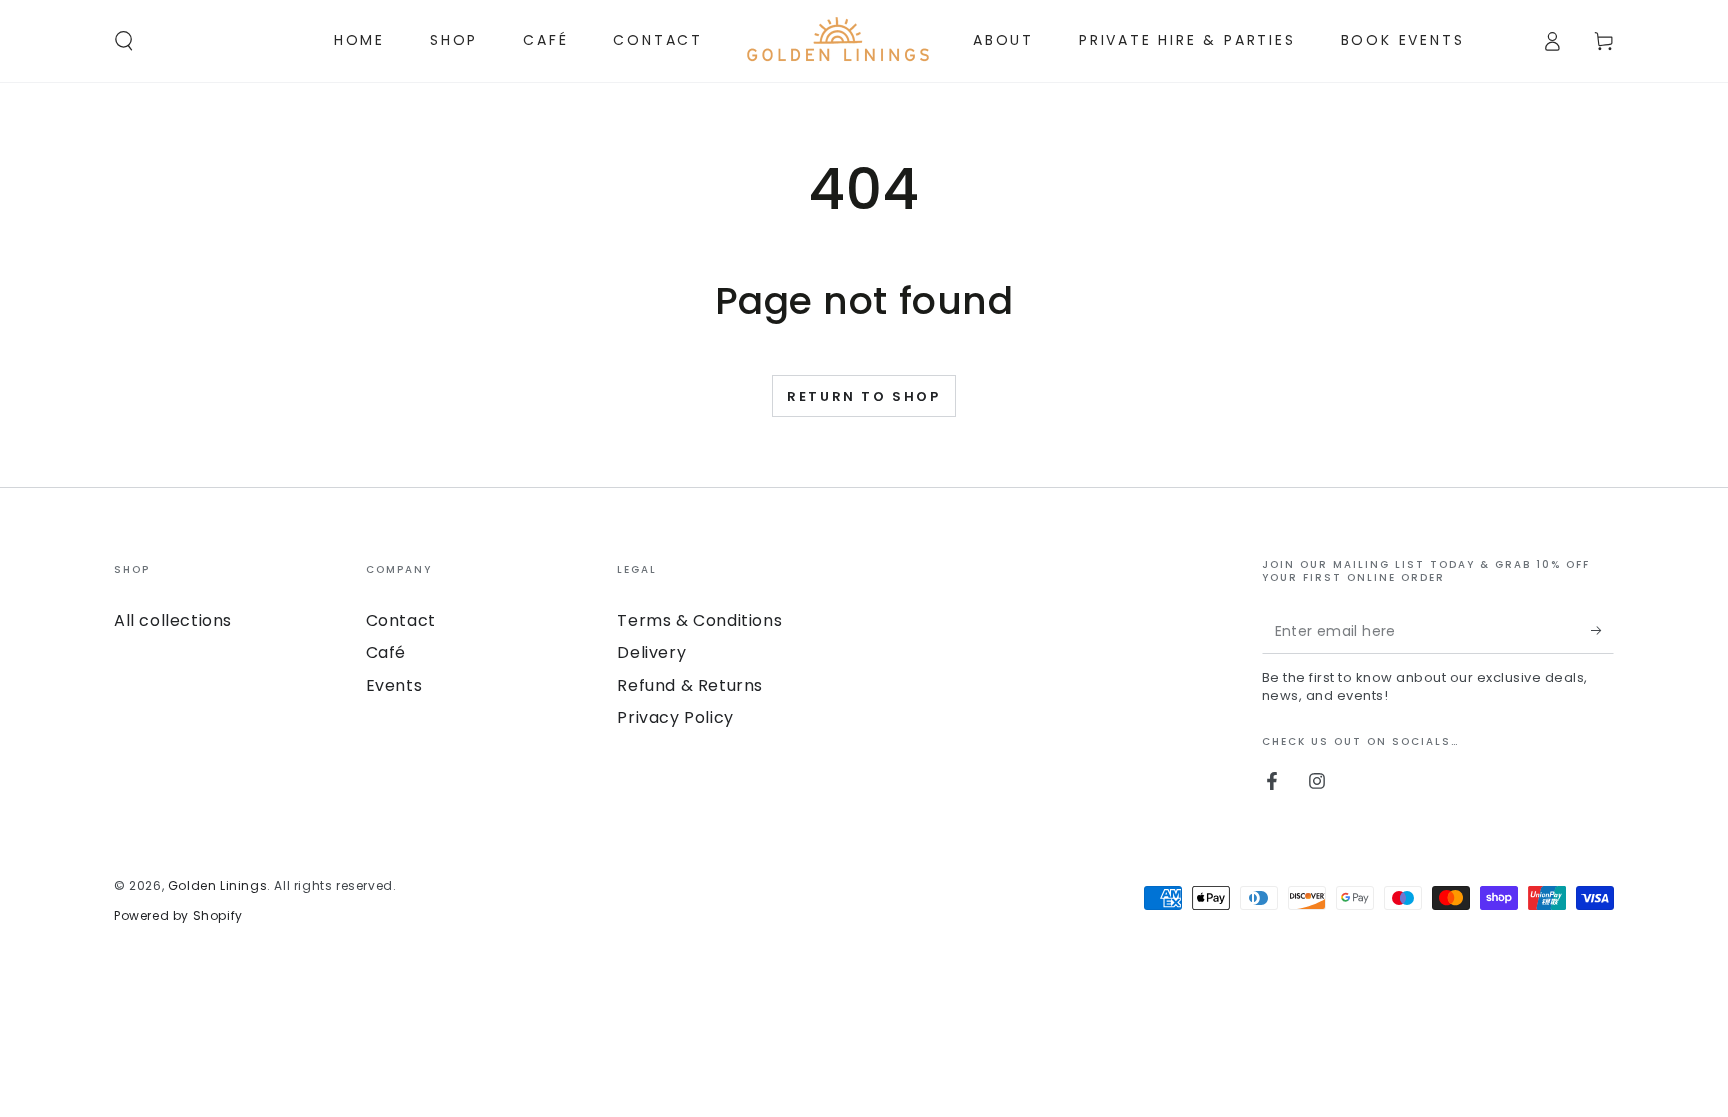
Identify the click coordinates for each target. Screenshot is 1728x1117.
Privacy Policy (675, 717)
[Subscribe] (1602, 631)
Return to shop (863, 396)
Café (386, 652)
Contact (401, 620)
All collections (173, 620)
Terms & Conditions (699, 620)
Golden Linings (217, 885)
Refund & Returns (690, 685)
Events (394, 685)
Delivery (651, 652)
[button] (124, 41)
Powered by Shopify (178, 915)
